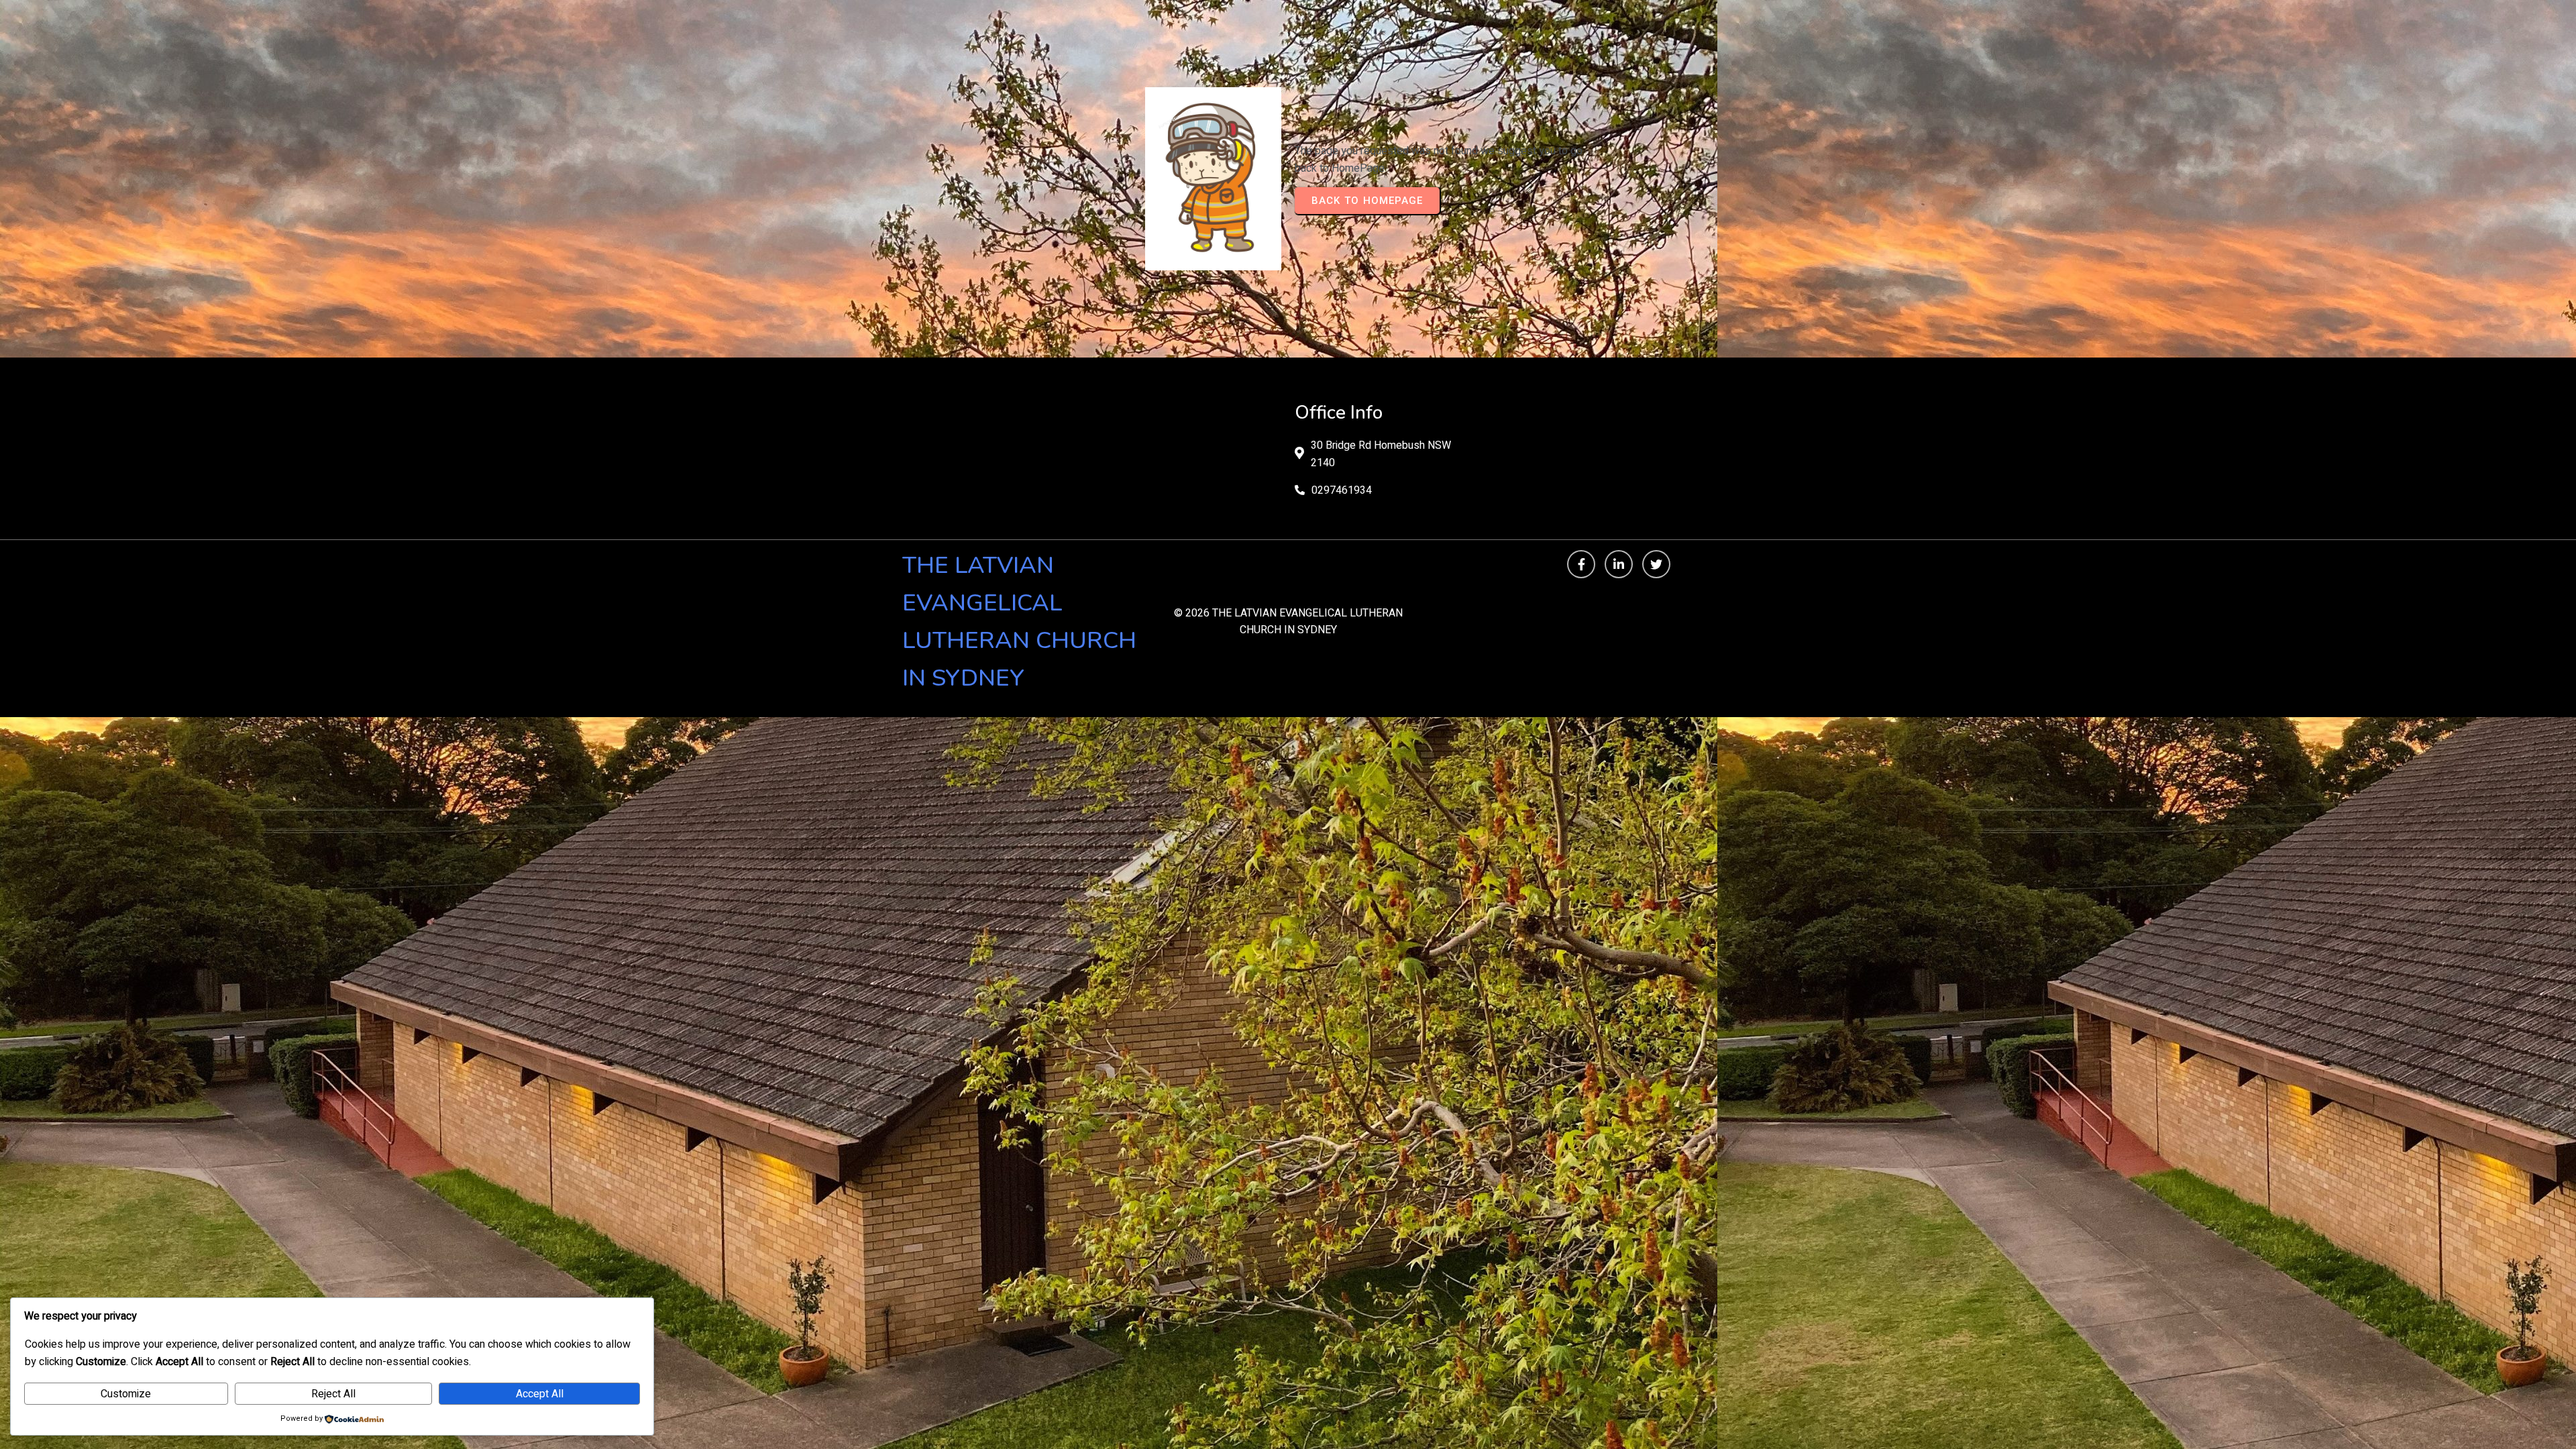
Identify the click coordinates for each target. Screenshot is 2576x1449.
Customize (126, 1394)
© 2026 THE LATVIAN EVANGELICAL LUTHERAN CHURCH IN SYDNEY (1288, 622)
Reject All (333, 1394)
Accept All (540, 1394)
